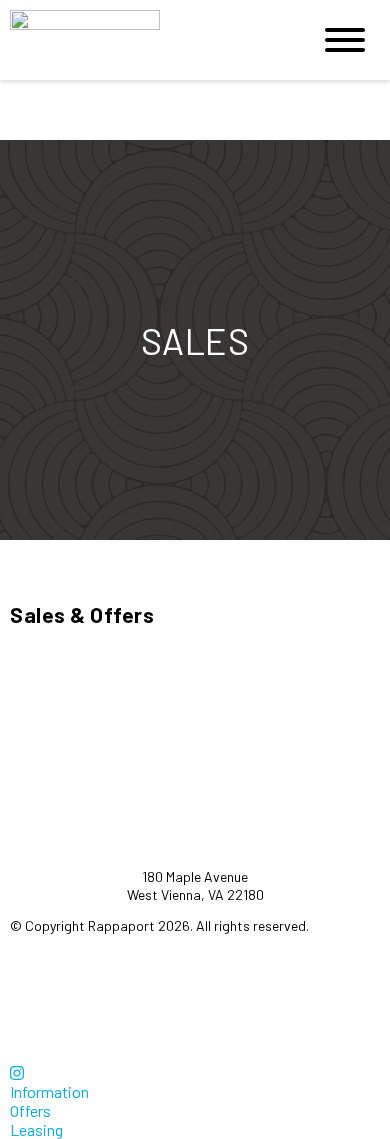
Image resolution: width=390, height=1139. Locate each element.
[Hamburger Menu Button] (345, 40)
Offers (30, 1110)
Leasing (36, 1129)
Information (49, 1091)
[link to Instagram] (17, 1072)
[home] (145, 40)
